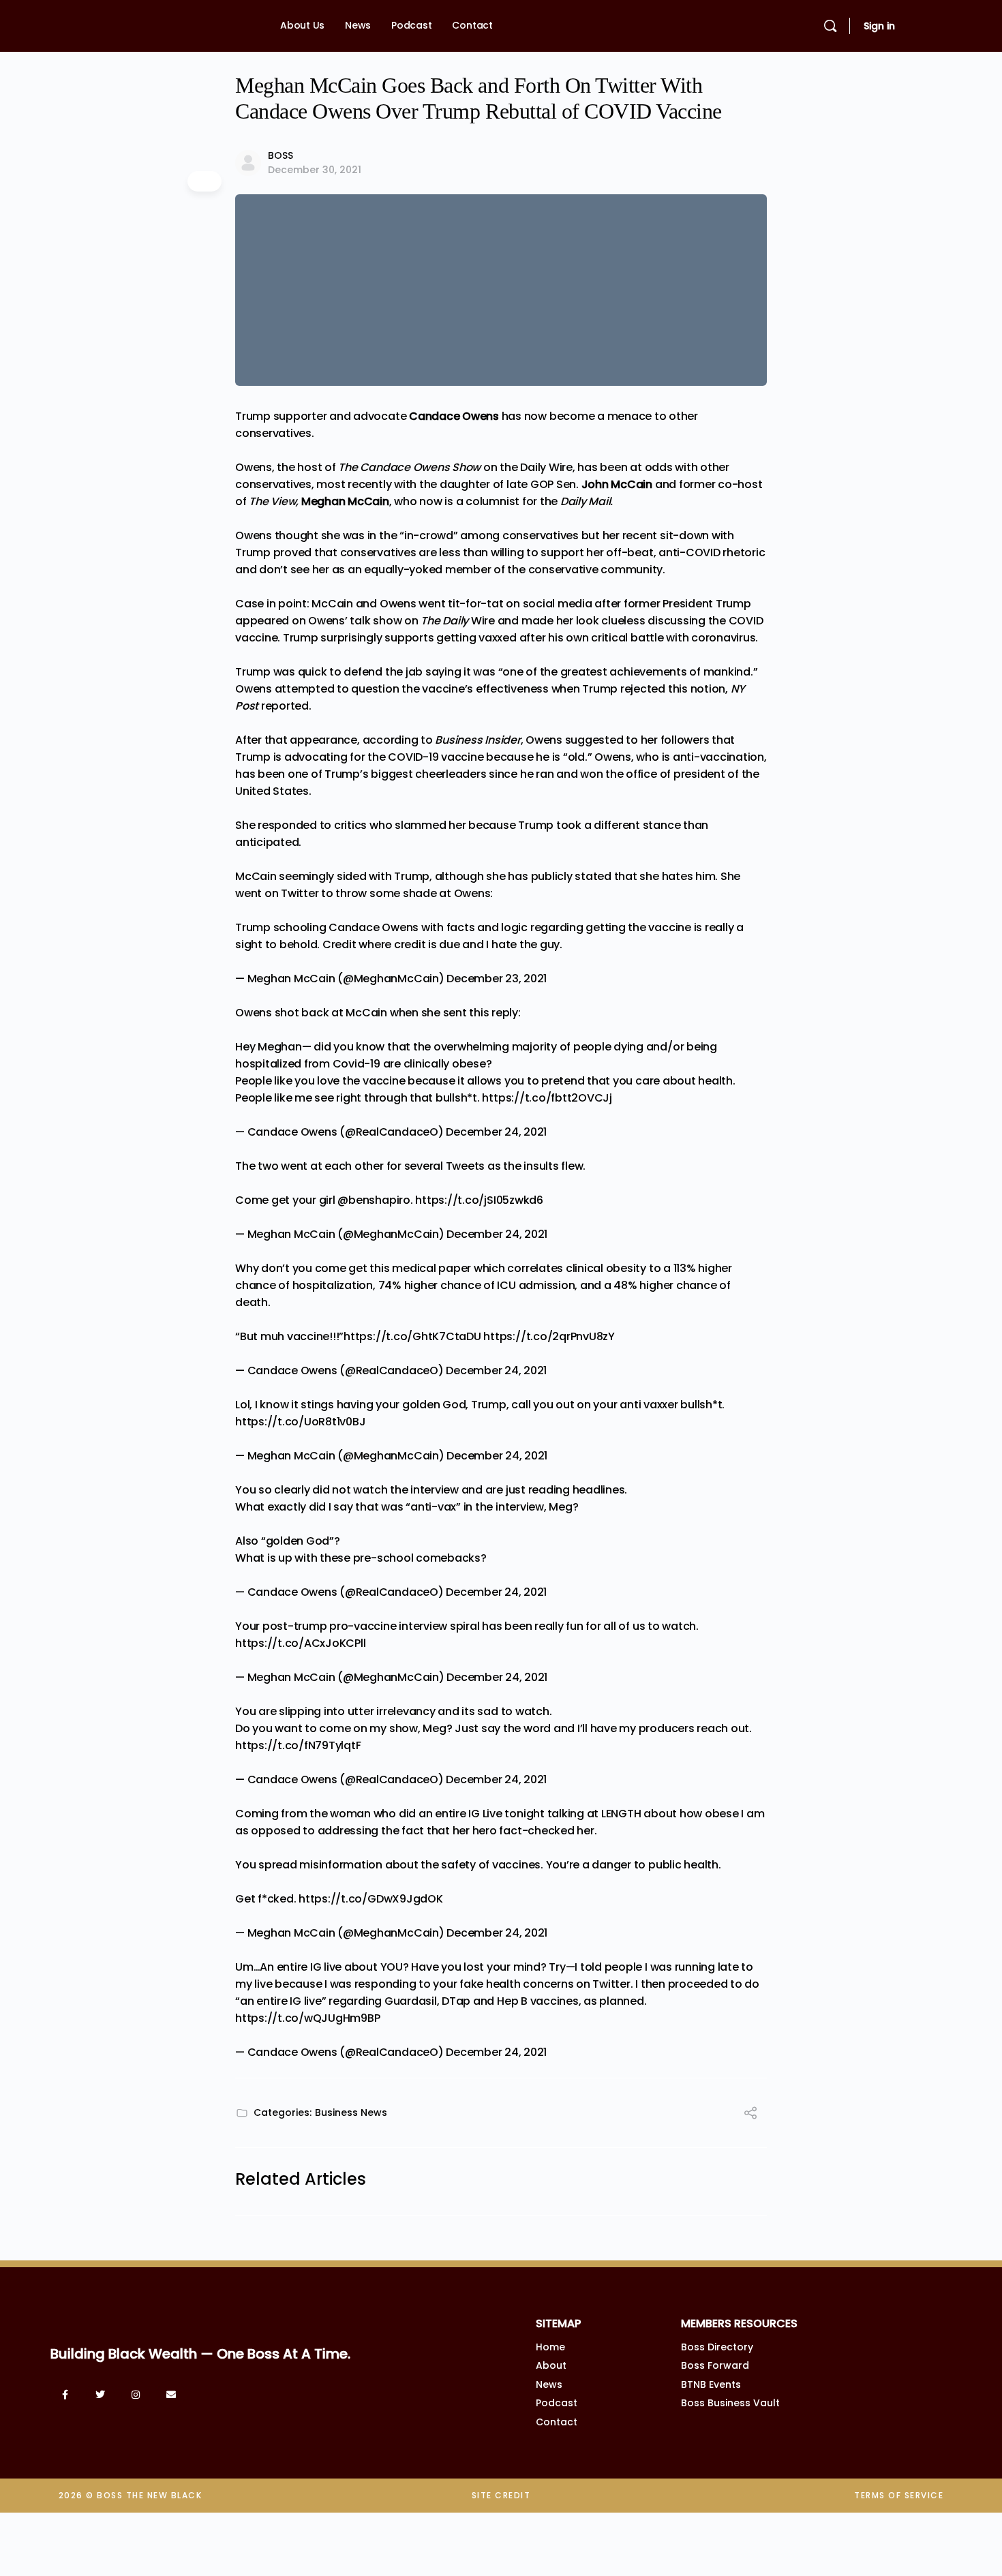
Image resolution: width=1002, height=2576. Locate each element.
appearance (323, 740)
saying (443, 672)
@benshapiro (374, 1200)
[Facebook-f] (65, 2395)
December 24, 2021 (496, 1132)
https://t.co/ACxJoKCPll (300, 1643)
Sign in (879, 26)
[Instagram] (136, 2395)
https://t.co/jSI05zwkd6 (479, 1200)
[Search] (830, 26)
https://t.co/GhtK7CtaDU (412, 1336)
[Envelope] (171, 2395)
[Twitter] (100, 2395)
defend (363, 672)
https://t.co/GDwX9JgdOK (370, 1899)
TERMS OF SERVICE (899, 2495)
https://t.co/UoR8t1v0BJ (300, 1422)
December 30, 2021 (315, 170)
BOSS (280, 155)
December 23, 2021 (497, 979)
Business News (351, 2112)
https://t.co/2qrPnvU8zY (549, 1336)
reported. (286, 706)
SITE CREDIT (501, 2495)
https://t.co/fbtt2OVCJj (547, 1098)
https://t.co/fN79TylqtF (298, 1745)
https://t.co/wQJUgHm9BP (307, 2018)
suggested (594, 740)
